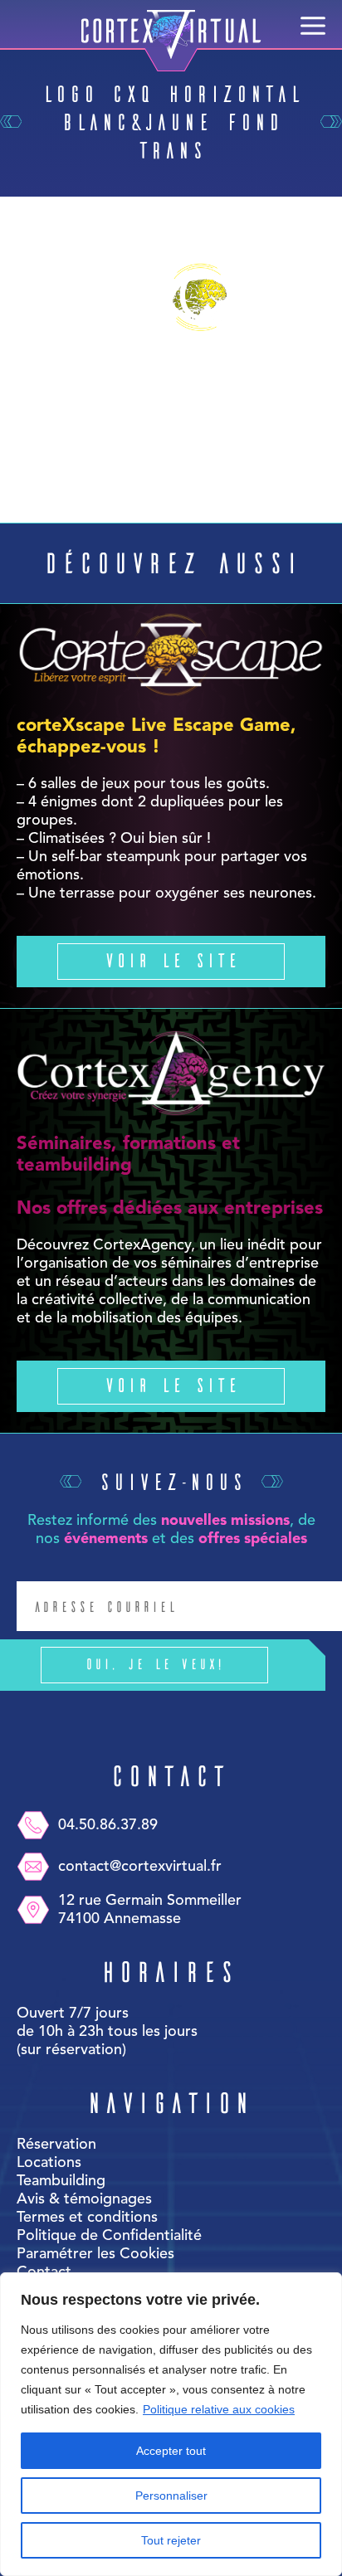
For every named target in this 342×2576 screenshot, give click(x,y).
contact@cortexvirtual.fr (140, 1867)
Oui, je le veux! (154, 1663)
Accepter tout (171, 2451)
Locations (49, 2163)
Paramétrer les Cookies (95, 2254)
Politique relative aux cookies (219, 2409)
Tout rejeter (171, 2540)
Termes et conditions (87, 2218)
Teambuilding (61, 2181)
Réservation (56, 2145)
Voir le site (171, 959)
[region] (171, 2424)
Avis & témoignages (84, 2199)
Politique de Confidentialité (109, 2236)
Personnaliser (171, 2496)
